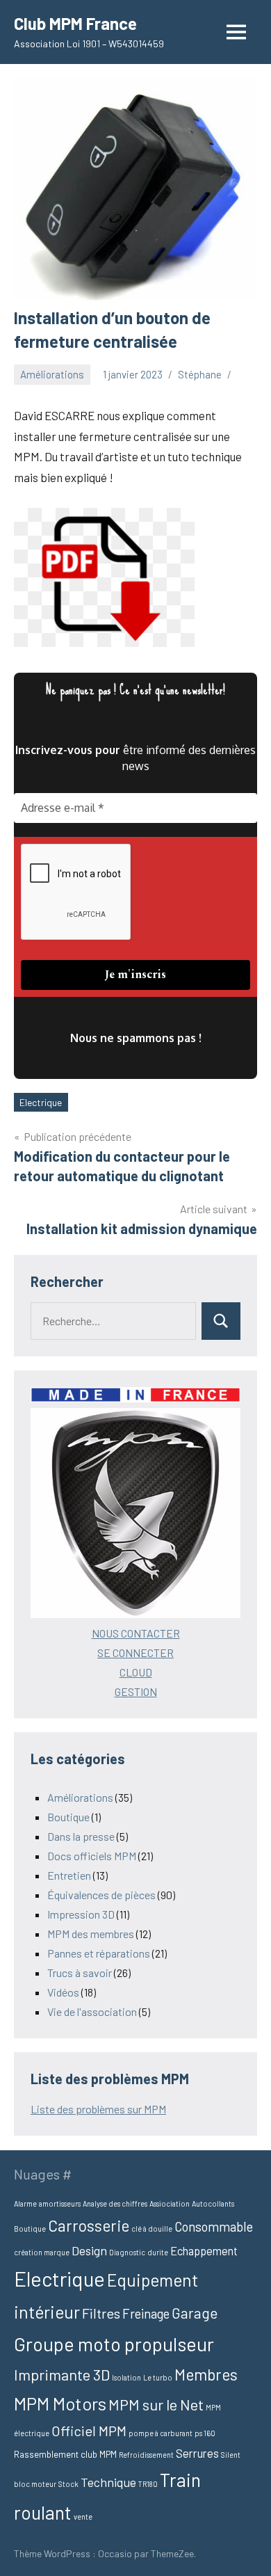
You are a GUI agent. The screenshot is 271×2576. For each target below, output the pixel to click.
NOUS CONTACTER (136, 1633)
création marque (42, 2252)
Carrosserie (89, 2225)
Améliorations (52, 374)
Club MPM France (75, 23)
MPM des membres (91, 1934)
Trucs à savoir (80, 1973)
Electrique (41, 1102)
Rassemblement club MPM (65, 2454)
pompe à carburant (161, 2433)
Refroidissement (146, 2455)
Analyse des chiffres (115, 2203)
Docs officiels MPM (92, 1856)
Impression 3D (81, 1914)
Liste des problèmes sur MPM (98, 2109)
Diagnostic (127, 2252)
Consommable (214, 2226)
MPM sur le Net (156, 2404)
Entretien (69, 1875)
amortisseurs (60, 2203)
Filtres (101, 2313)
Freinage (146, 2313)
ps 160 (205, 2433)
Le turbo (158, 2377)
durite (158, 2252)
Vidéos (63, 1992)
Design (89, 2250)
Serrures (197, 2453)
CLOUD (136, 1672)
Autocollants (213, 2203)
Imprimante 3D (62, 2374)
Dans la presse (81, 1836)
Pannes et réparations (99, 1953)
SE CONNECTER (135, 1653)
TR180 (148, 2484)
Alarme (25, 2203)
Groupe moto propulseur (114, 2344)
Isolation (126, 2377)
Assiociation (170, 2203)
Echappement (204, 2251)
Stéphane (200, 374)
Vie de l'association (92, 2011)
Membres (206, 2374)
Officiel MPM (89, 2431)
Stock (68, 2484)
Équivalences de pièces (101, 1895)
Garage (195, 2313)
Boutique (68, 1817)
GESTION (136, 1691)
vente (83, 2517)
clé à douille (152, 2229)
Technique (108, 2482)
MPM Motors (60, 2403)
